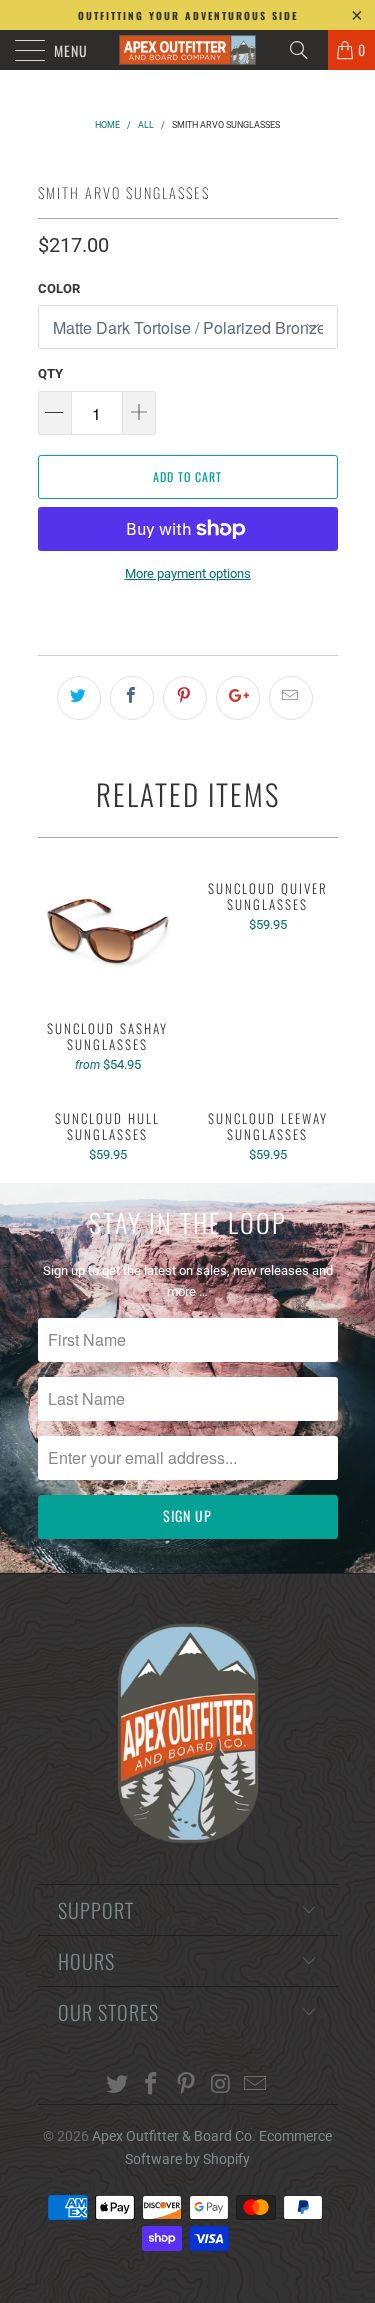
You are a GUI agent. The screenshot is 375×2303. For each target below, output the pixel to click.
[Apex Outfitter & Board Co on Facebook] (152, 2085)
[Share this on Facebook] (132, 698)
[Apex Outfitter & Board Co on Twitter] (117, 2085)
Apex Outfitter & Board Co (172, 2136)
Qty (50, 373)
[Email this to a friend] (291, 698)
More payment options (188, 573)
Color (59, 288)
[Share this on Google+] (238, 698)
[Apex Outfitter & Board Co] (188, 50)
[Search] (306, 50)
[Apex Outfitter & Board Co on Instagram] (221, 2085)
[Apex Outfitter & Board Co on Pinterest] (187, 2085)
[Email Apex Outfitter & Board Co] (256, 2085)
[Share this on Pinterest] (185, 698)
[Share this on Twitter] (79, 698)
